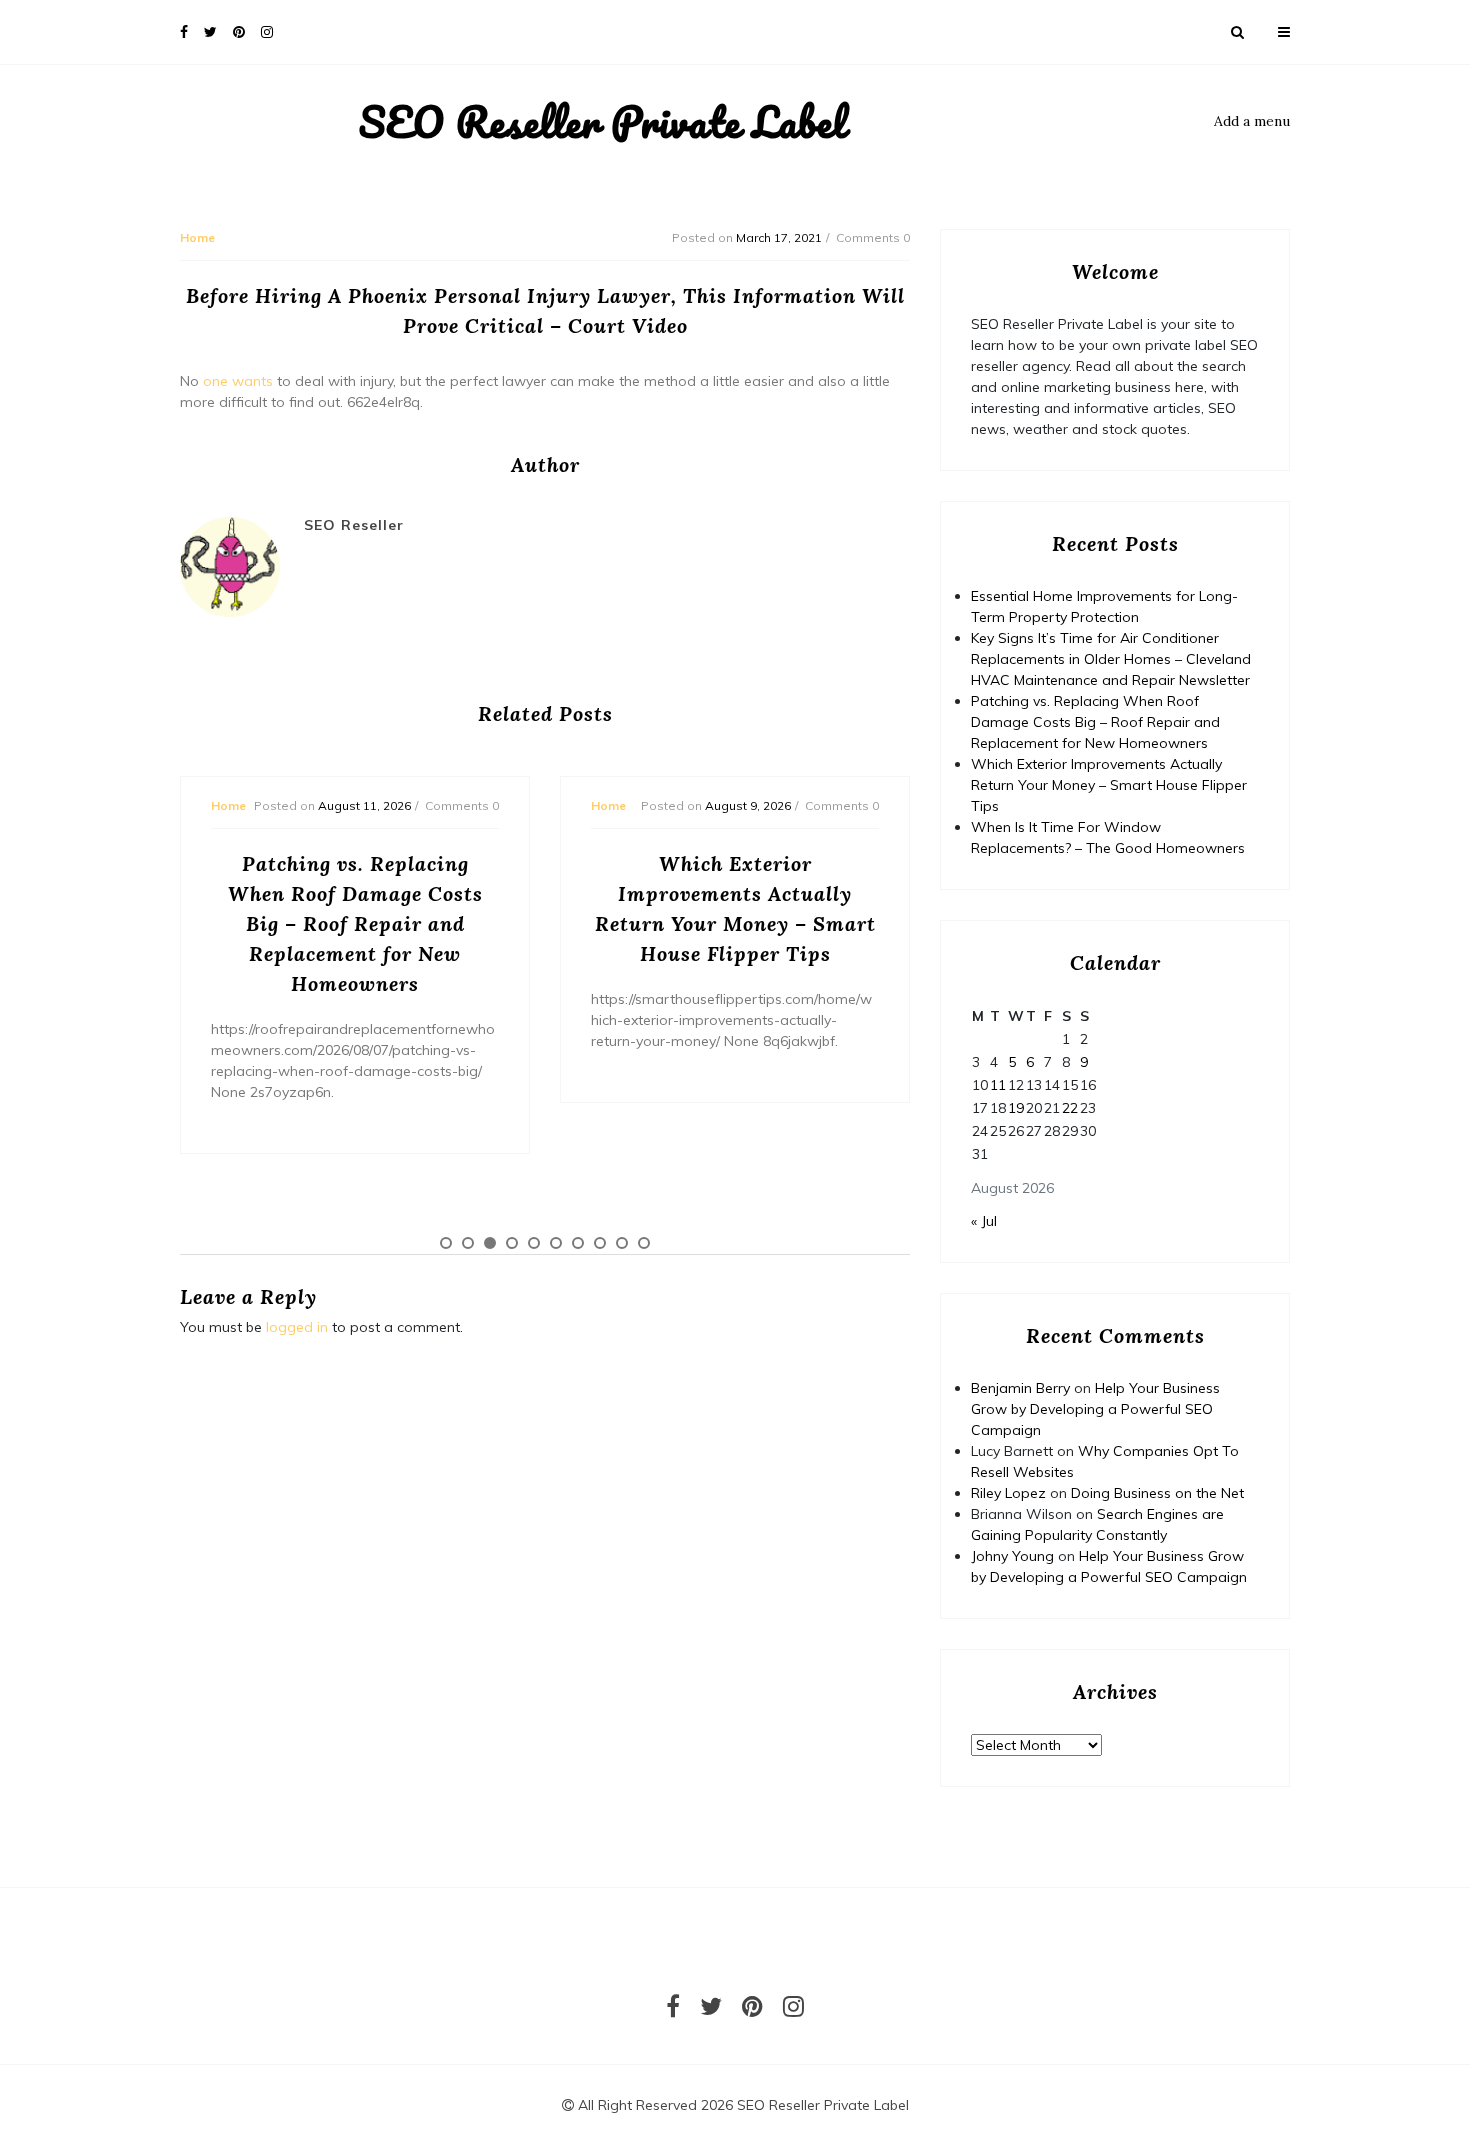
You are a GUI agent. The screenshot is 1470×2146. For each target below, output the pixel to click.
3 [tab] (490, 1243)
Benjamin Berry (1020, 1388)
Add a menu (1252, 121)
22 (1070, 1108)
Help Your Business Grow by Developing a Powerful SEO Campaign (1095, 1409)
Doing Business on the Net (1157, 1493)
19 (1016, 1108)
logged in (297, 1327)
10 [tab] (644, 1243)
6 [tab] (556, 1243)
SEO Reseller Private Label (602, 122)
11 (998, 1085)
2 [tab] (468, 1243)
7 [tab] (578, 1243)
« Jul (984, 1221)
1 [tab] (446, 1243)
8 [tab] (600, 1243)
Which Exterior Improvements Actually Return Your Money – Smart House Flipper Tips (1109, 785)
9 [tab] (622, 1243)
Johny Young (1012, 1556)
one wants (238, 381)
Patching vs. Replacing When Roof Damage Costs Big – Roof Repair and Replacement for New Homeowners (1095, 722)
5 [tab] (534, 1243)
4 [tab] (512, 1243)
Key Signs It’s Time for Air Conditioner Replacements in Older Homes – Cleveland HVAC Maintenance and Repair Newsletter (1111, 659)
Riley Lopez (1008, 1493)
